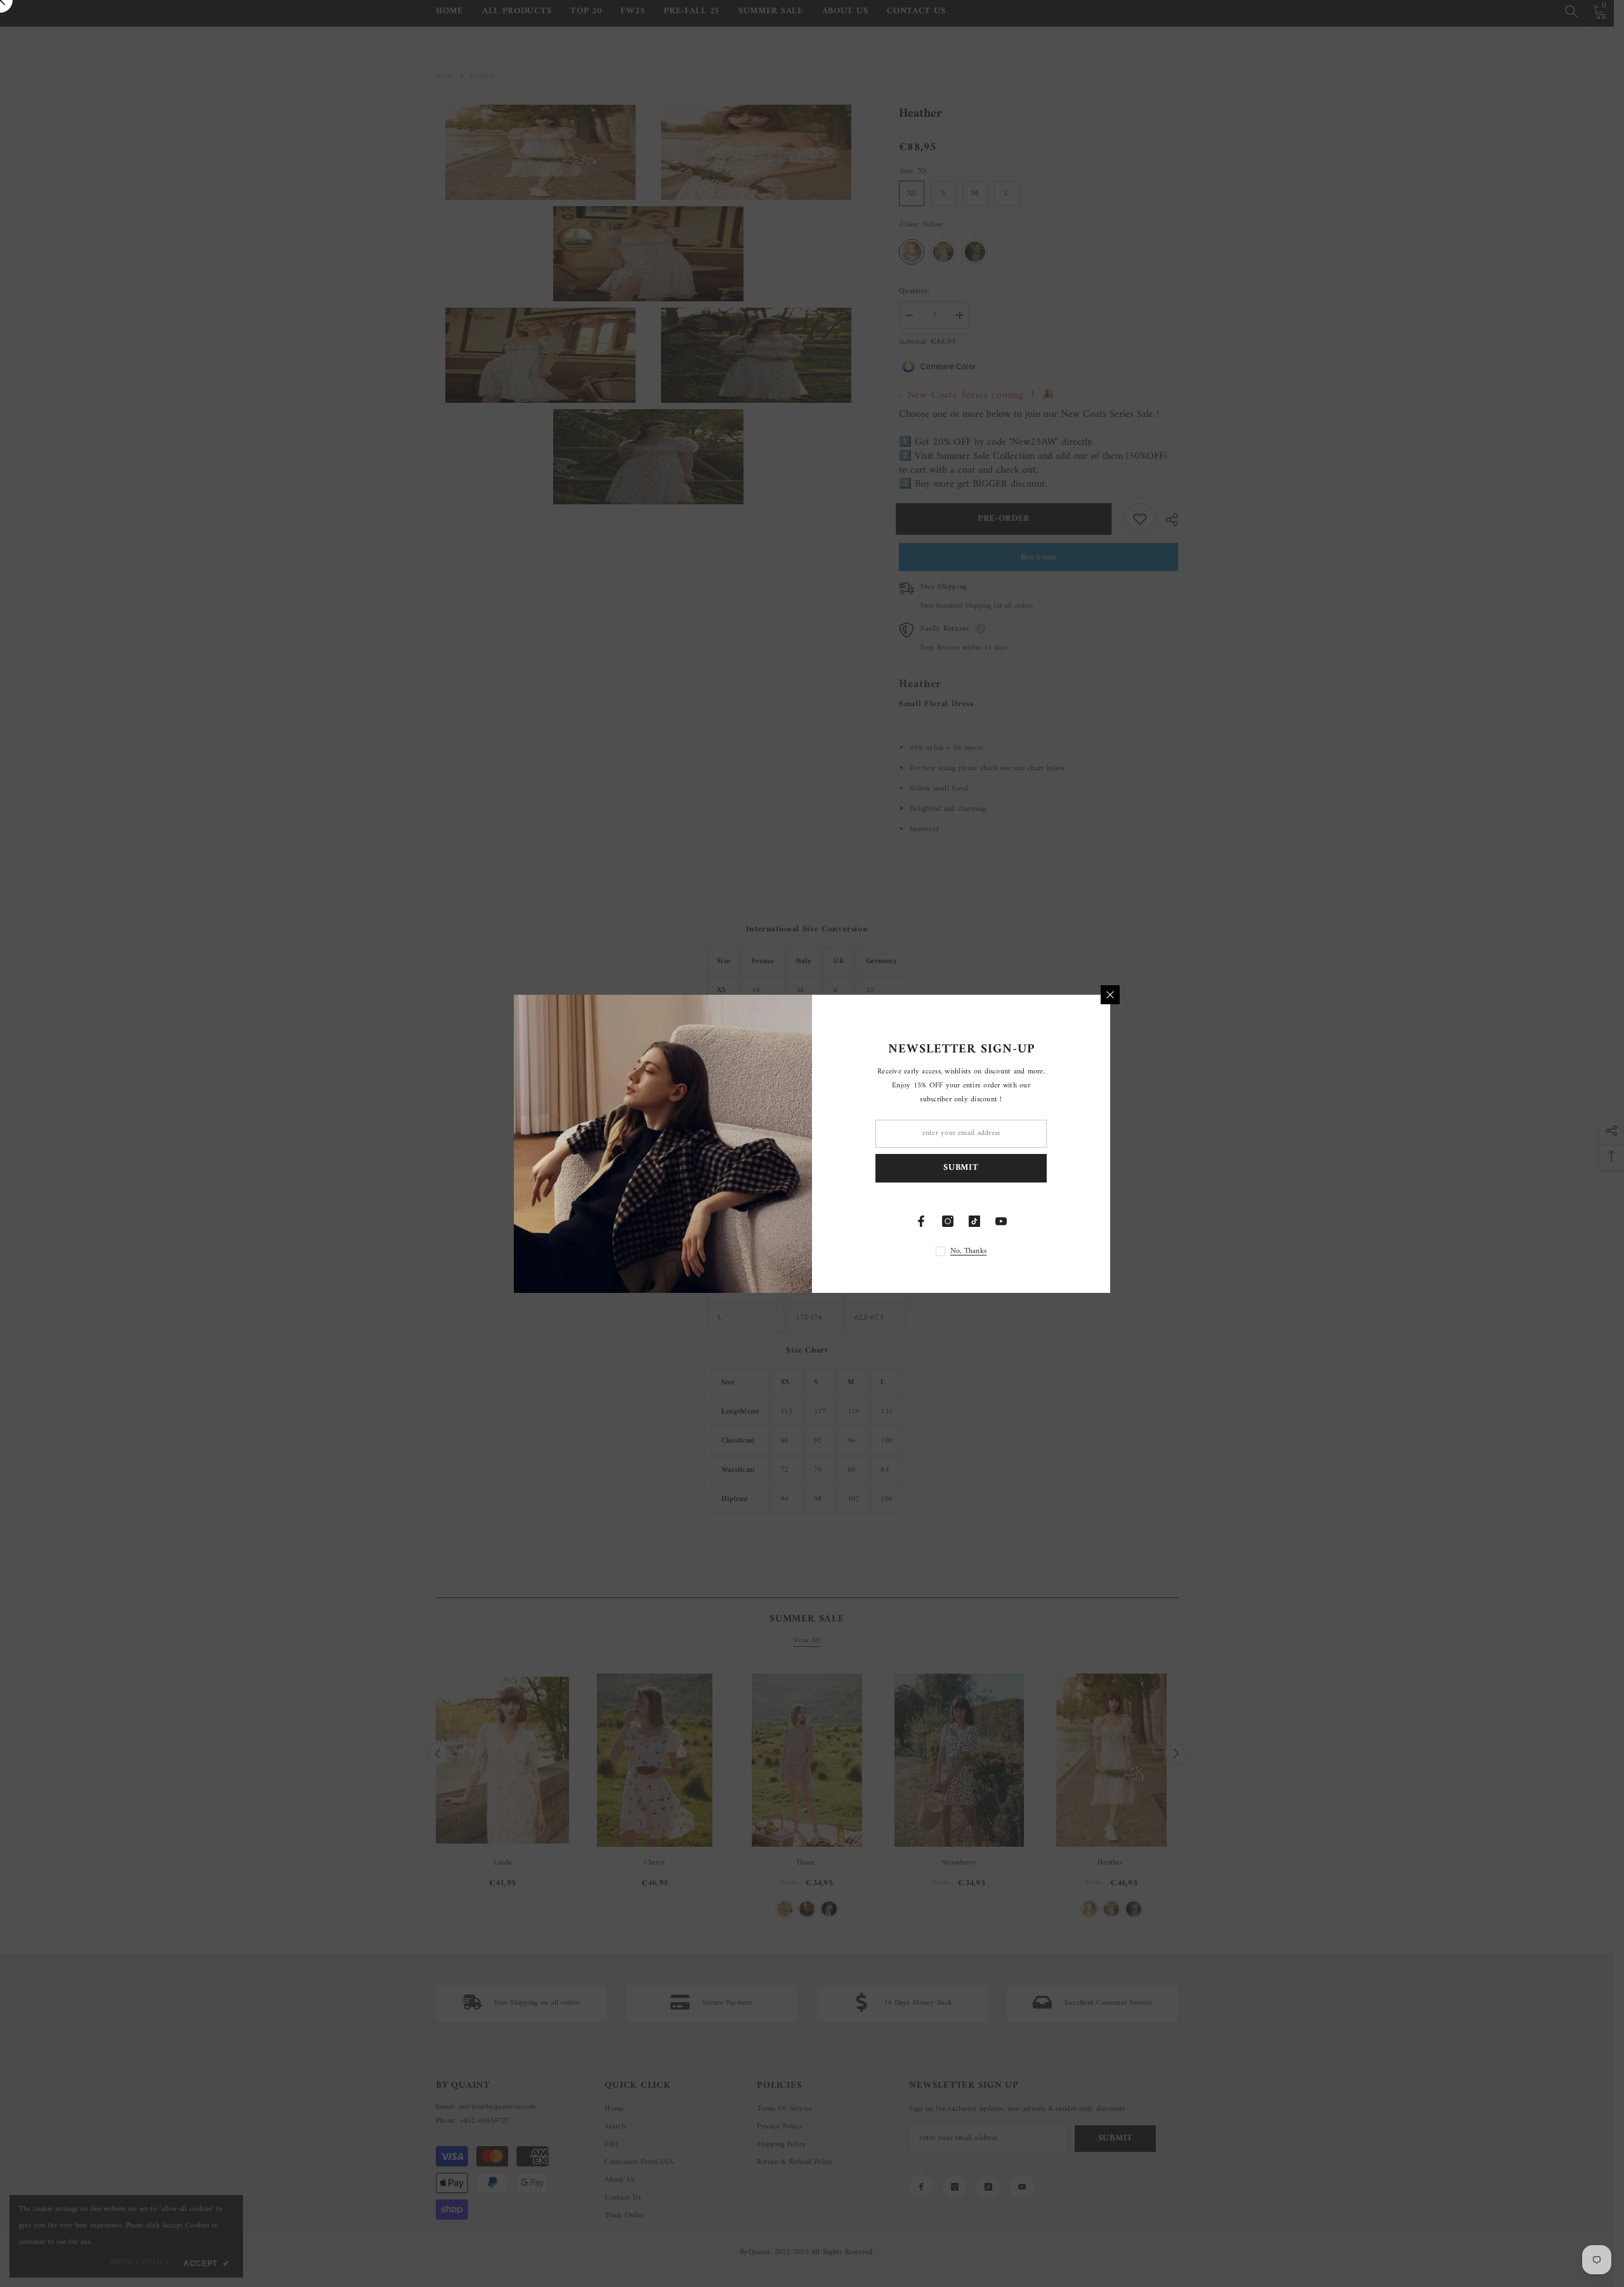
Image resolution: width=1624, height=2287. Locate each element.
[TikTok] (974, 1221)
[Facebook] (921, 1221)
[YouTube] (1001, 1221)
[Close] (1110, 995)
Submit (961, 1168)
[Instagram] (948, 1221)
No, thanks (968, 1251)
